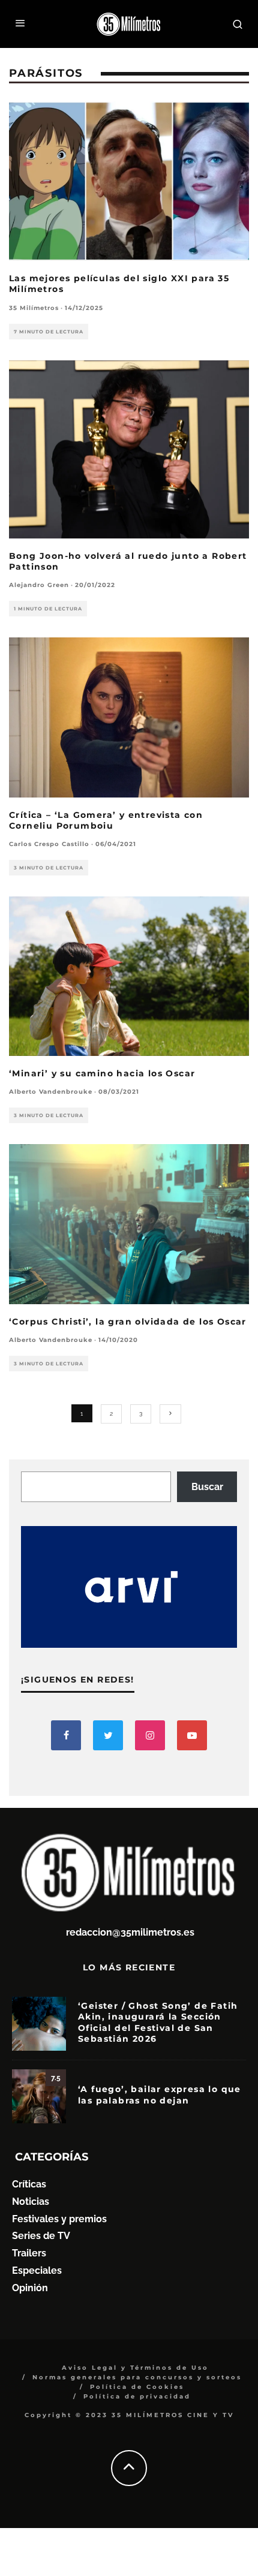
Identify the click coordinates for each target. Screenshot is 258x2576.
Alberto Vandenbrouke (51, 1092)
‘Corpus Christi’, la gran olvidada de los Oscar (128, 1322)
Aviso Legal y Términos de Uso (135, 2368)
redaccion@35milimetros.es (130, 1932)
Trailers (29, 2253)
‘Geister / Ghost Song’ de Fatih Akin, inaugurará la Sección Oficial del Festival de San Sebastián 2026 (158, 2022)
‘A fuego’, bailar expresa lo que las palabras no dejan (160, 2094)
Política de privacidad (137, 2396)
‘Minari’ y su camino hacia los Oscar (102, 1073)
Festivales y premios (59, 2219)
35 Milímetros (34, 308)
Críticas (29, 2184)
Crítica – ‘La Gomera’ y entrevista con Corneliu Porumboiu (106, 820)
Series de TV (41, 2236)
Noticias (31, 2202)
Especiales (37, 2270)
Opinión (30, 2288)
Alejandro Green (39, 585)
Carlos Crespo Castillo (49, 844)
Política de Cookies (137, 2387)
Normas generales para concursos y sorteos (137, 2377)
